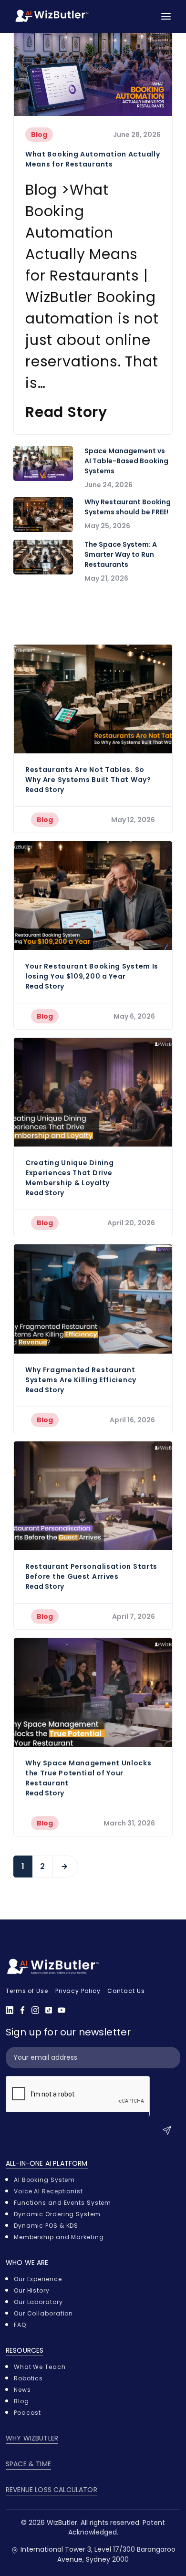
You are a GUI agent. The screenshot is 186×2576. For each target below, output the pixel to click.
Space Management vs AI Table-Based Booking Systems (126, 461)
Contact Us (126, 1991)
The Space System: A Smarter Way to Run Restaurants (121, 554)
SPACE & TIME (28, 2464)
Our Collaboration (43, 2313)
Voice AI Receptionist (48, 2191)
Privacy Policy (78, 1991)
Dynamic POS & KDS (46, 2226)
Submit (169, 2131)
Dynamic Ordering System (57, 2214)
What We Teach (40, 2367)
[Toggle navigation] (166, 16)
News (22, 2390)
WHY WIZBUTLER (32, 2438)
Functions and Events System (62, 2203)
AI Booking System (44, 2180)
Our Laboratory (38, 2302)
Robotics (28, 2378)
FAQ (20, 2325)
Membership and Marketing (59, 2237)
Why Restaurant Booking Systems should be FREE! (128, 507)
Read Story (66, 412)
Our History (32, 2290)
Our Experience (38, 2279)
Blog (39, 135)
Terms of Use (27, 1991)
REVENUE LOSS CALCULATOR (52, 2490)
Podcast (27, 2413)
